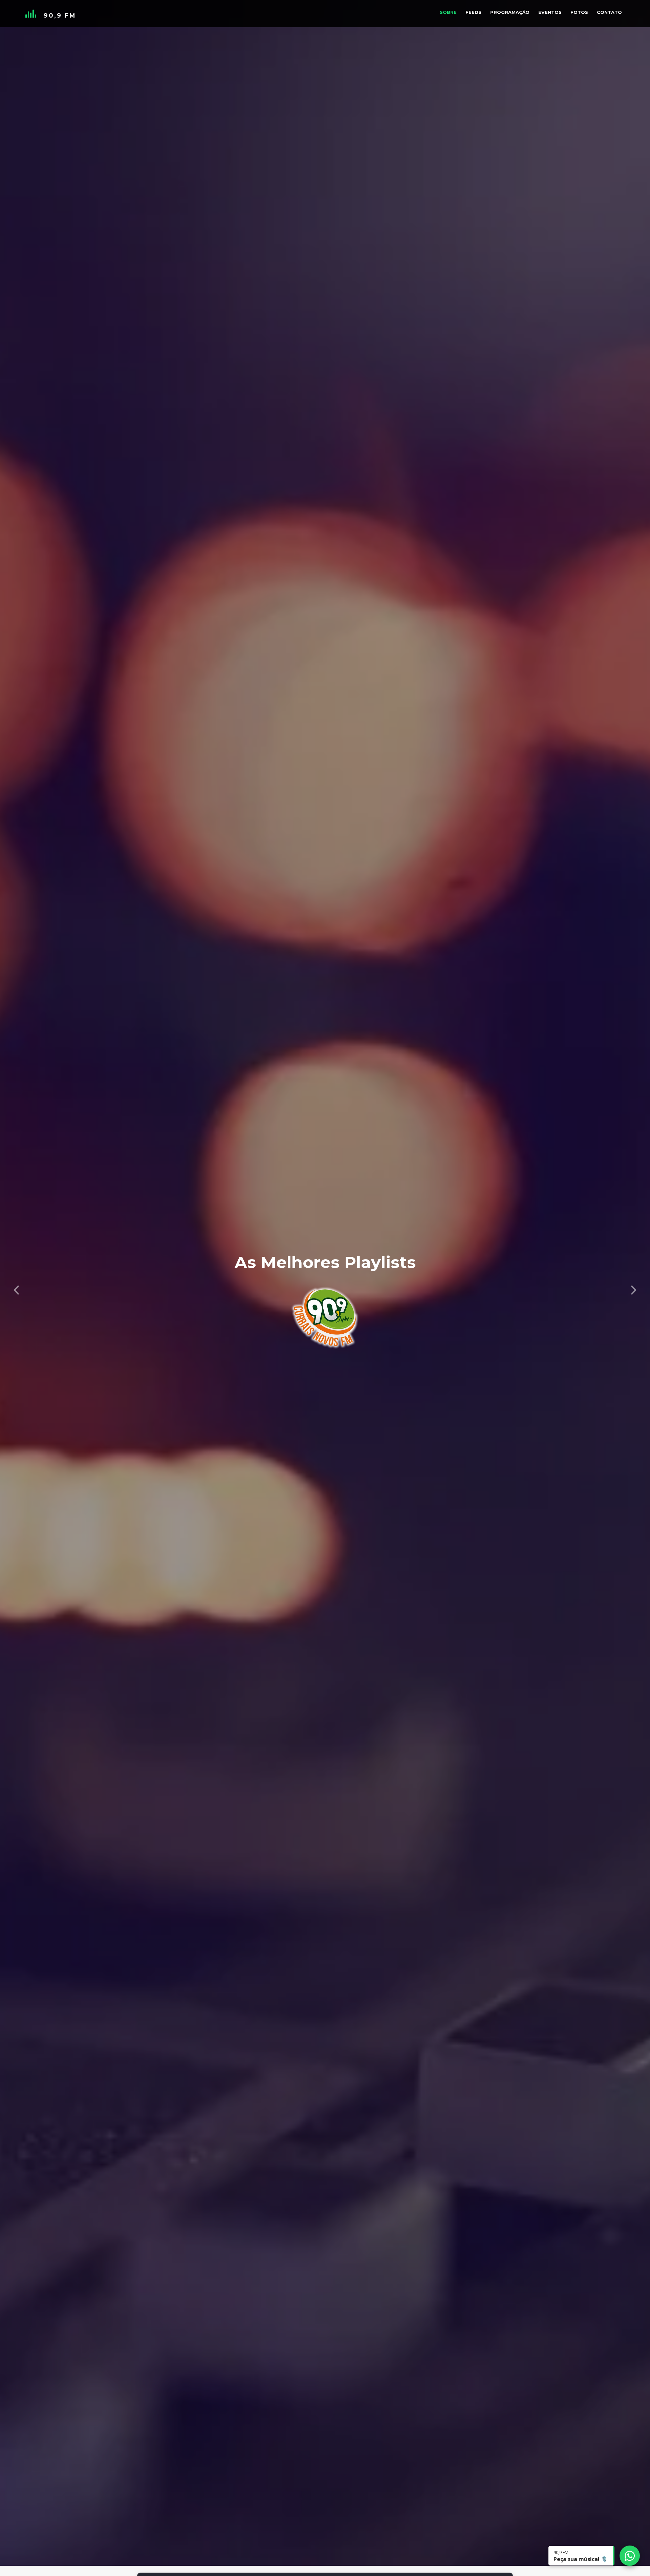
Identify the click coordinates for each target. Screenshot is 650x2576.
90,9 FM (60, 16)
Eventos (550, 12)
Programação (510, 12)
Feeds (473, 12)
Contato (609, 12)
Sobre (448, 12)
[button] (16, 1288)
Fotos (579, 12)
